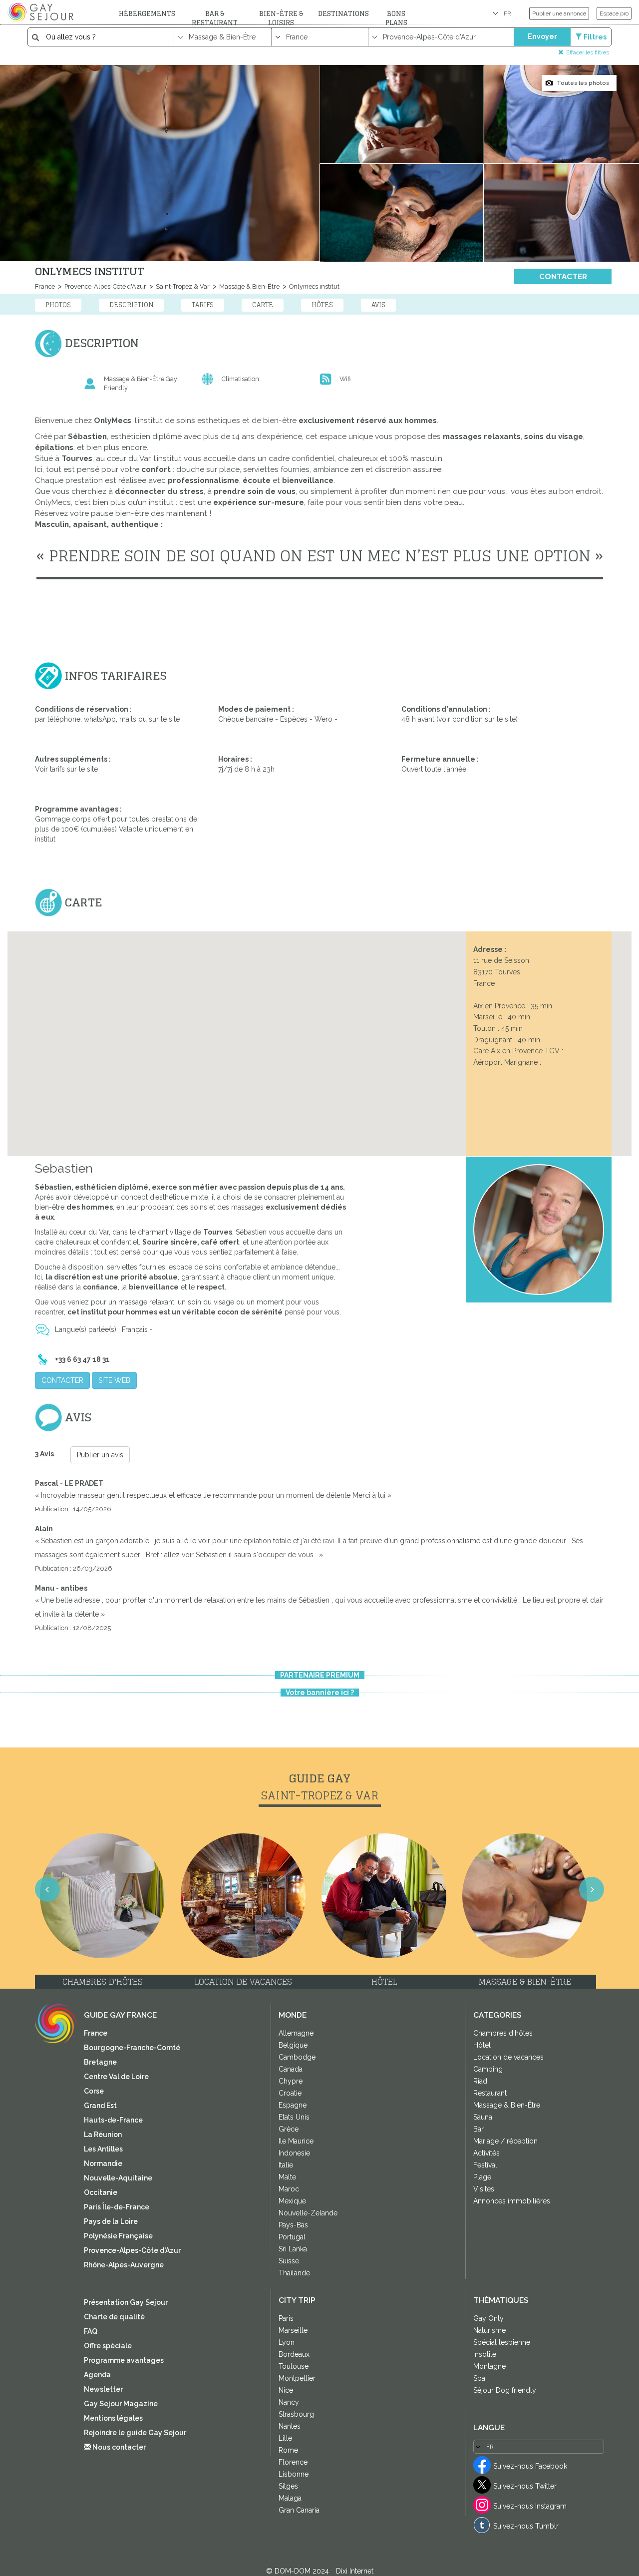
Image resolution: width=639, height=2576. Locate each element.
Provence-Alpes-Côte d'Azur (105, 286)
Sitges (288, 2486)
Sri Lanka (293, 2249)
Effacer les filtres (588, 52)
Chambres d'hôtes (503, 2033)
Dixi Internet (355, 2571)
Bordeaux (294, 2354)
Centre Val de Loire (116, 2077)
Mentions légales (113, 2418)
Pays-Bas (293, 2225)
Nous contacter (118, 2447)
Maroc (289, 2189)
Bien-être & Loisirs (281, 18)
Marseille (293, 2330)
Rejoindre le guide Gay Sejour (135, 2433)
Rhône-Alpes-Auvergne (124, 2265)
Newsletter (103, 2389)
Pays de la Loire (111, 2221)
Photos (58, 305)
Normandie (103, 2163)
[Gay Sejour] (42, 12)
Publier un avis (100, 1455)
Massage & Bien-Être (249, 286)
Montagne (489, 2366)
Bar (479, 2129)
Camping (488, 2069)
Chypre (291, 2081)
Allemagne (296, 2033)
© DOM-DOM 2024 (299, 2571)
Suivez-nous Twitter (525, 2486)
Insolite (485, 2354)
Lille (285, 2438)
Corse (94, 2091)
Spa (479, 2378)
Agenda (97, 2375)
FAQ (91, 2331)
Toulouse (294, 2366)
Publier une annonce (559, 13)
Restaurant (490, 2093)
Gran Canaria (299, 2510)
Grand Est (100, 2106)
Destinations (343, 14)
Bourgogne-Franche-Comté (132, 2048)
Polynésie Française (118, 2236)
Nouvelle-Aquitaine (118, 2178)
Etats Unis (294, 2117)
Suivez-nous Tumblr (526, 2526)
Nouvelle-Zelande (308, 2213)
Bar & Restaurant (215, 18)
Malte (287, 2177)
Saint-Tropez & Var (182, 286)
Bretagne (100, 2062)
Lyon (287, 2342)
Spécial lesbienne (502, 2342)
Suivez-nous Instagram (530, 2506)
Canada (291, 2069)
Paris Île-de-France (117, 2207)
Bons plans (396, 18)
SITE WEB (114, 1380)
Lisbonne (294, 2474)
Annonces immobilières (512, 2201)
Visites (484, 2189)
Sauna (483, 2117)
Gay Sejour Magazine (121, 2404)
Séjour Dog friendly (505, 2390)
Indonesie (294, 2153)
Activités (486, 2153)
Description (131, 305)
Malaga (290, 2498)
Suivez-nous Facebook (530, 2466)
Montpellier (297, 2378)
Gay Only (488, 2318)
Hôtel (482, 2045)
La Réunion (103, 2135)
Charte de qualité (114, 2317)
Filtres (595, 37)
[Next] (619, 1300)
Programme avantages (124, 2360)
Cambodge (297, 2057)
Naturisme (489, 2330)
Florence (293, 2462)
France (45, 286)
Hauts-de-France (113, 2120)
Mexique (292, 2201)
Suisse (289, 2261)
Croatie (290, 2093)
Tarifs (203, 305)
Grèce (289, 2129)
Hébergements (147, 14)
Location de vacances (508, 2057)
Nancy (289, 2402)
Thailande (294, 2273)
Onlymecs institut (314, 286)
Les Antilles (103, 2149)
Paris (286, 2318)
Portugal (292, 2237)
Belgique (293, 2045)
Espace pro (614, 13)
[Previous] (20, 1300)
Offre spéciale (108, 2346)
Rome (288, 2450)
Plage (482, 2177)
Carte (263, 305)
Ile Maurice (296, 2141)
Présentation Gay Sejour (126, 2302)
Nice (286, 2390)
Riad (480, 2081)
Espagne (293, 2105)
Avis (378, 305)
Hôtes (322, 305)
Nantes (290, 2426)
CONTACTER (563, 277)
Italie (286, 2165)
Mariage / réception (505, 2141)
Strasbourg (296, 2414)
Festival (485, 2165)
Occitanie (101, 2192)
